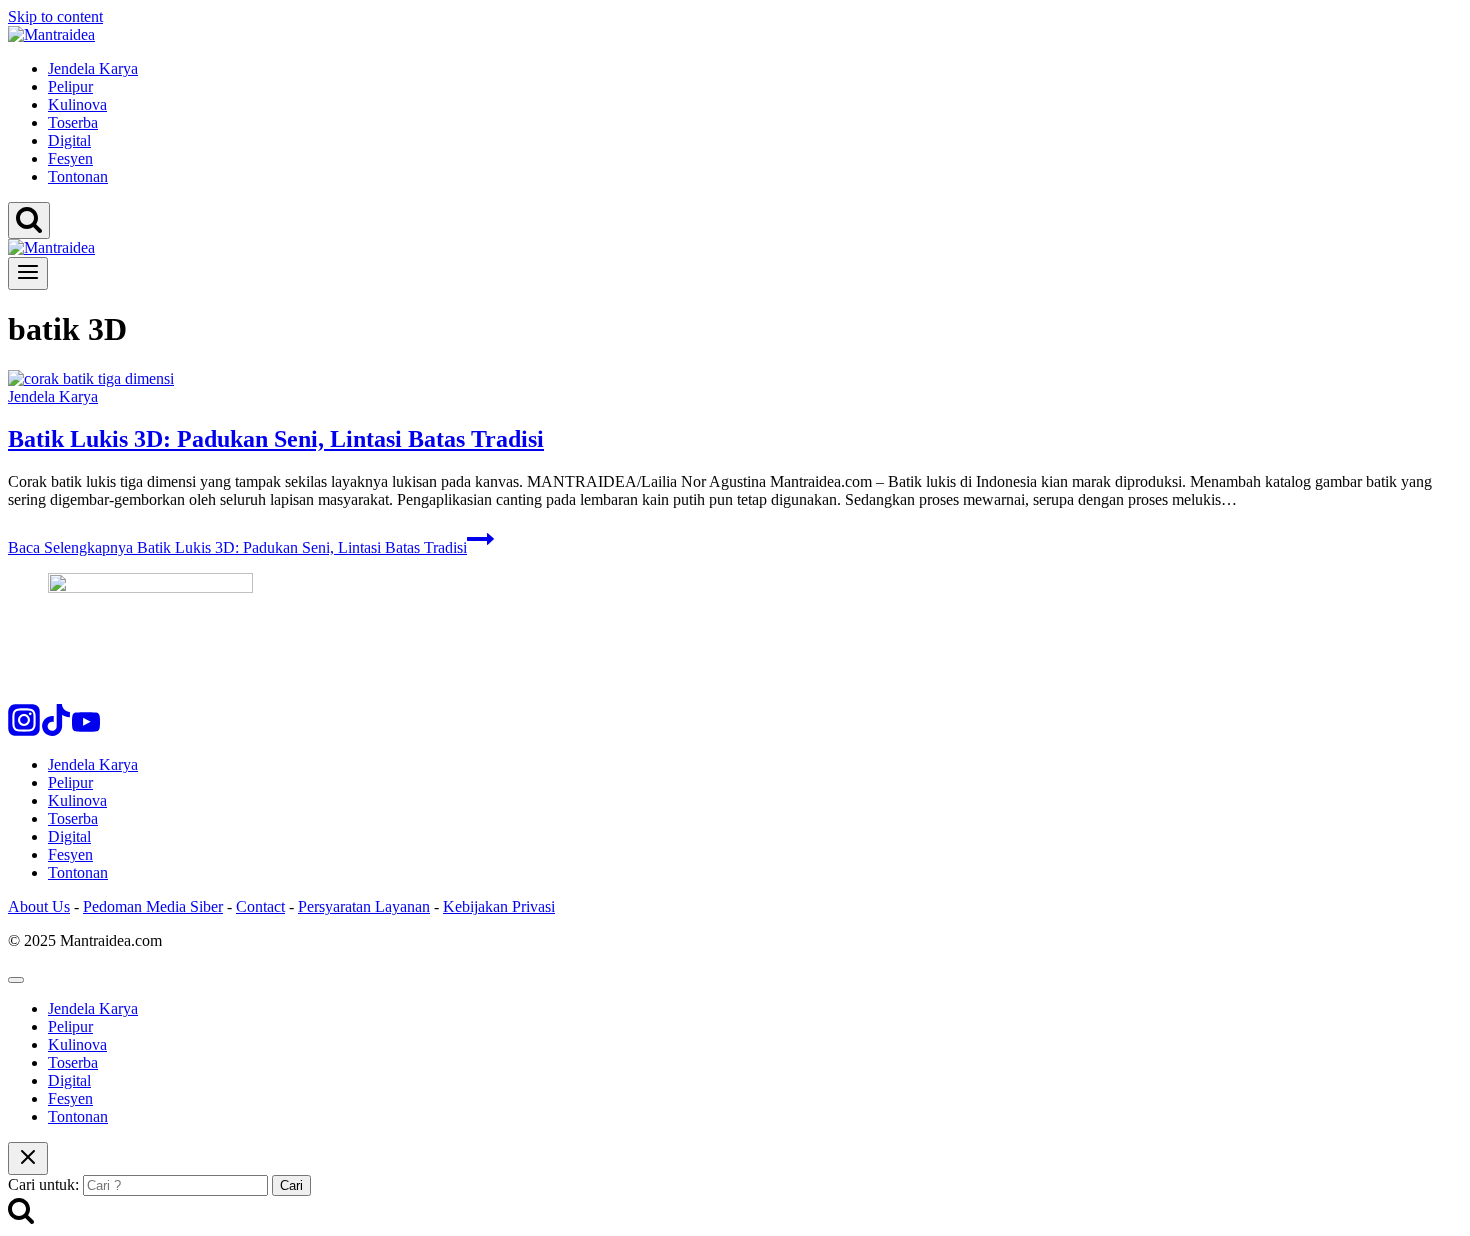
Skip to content (55, 16)
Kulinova (77, 104)
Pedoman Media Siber (153, 906)
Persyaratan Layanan (364, 906)
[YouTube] (86, 730)
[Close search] (28, 1158)
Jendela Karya (93, 68)
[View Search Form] (29, 220)
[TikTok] (56, 730)
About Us (39, 906)
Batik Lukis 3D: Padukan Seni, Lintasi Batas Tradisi (276, 439)
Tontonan (78, 176)
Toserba (73, 122)
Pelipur (70, 86)
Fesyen (70, 158)
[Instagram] (24, 730)
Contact (260, 906)
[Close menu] (16, 980)
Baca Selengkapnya (237, 547)
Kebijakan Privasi (499, 906)
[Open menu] (28, 273)
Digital (69, 140)
